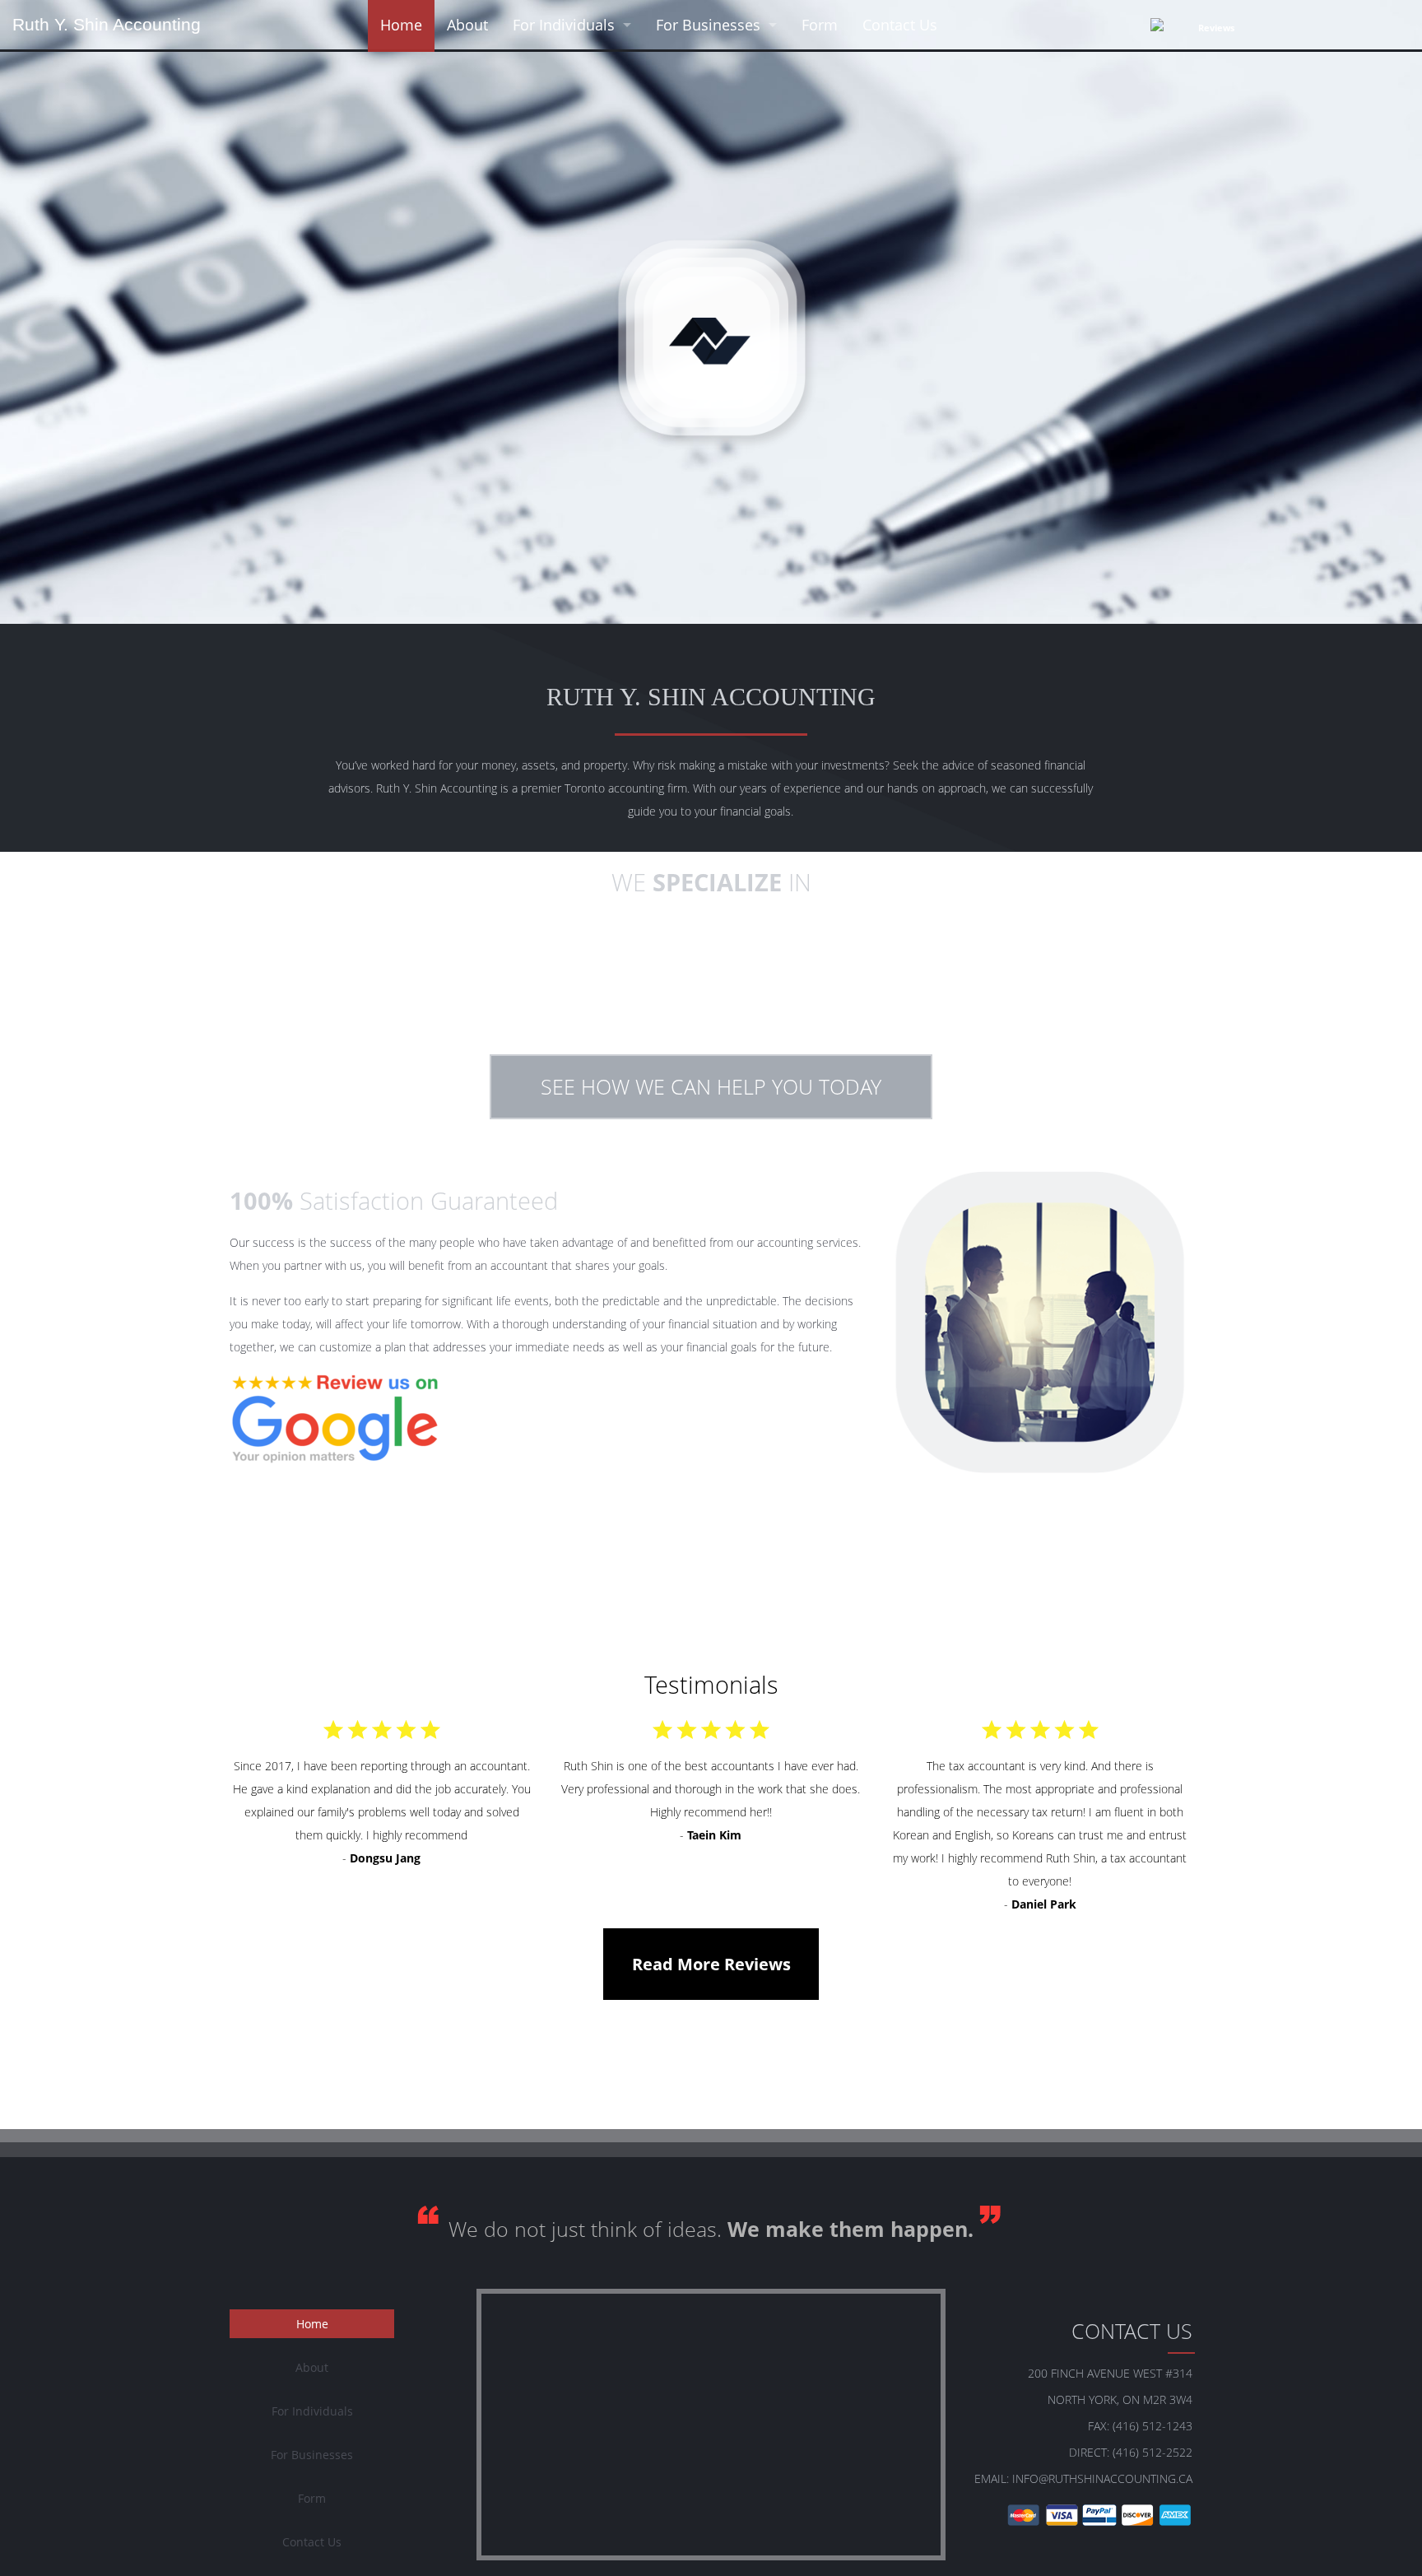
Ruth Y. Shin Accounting (107, 24)
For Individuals (564, 25)
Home (401, 25)
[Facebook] (1313, 27)
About (467, 25)
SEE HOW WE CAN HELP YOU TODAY (711, 1086)
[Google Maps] (1397, 27)
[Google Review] (335, 1418)
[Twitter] (1369, 27)
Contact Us (900, 25)
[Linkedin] (1341, 27)
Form (820, 25)
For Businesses (708, 25)
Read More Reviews (711, 1964)
